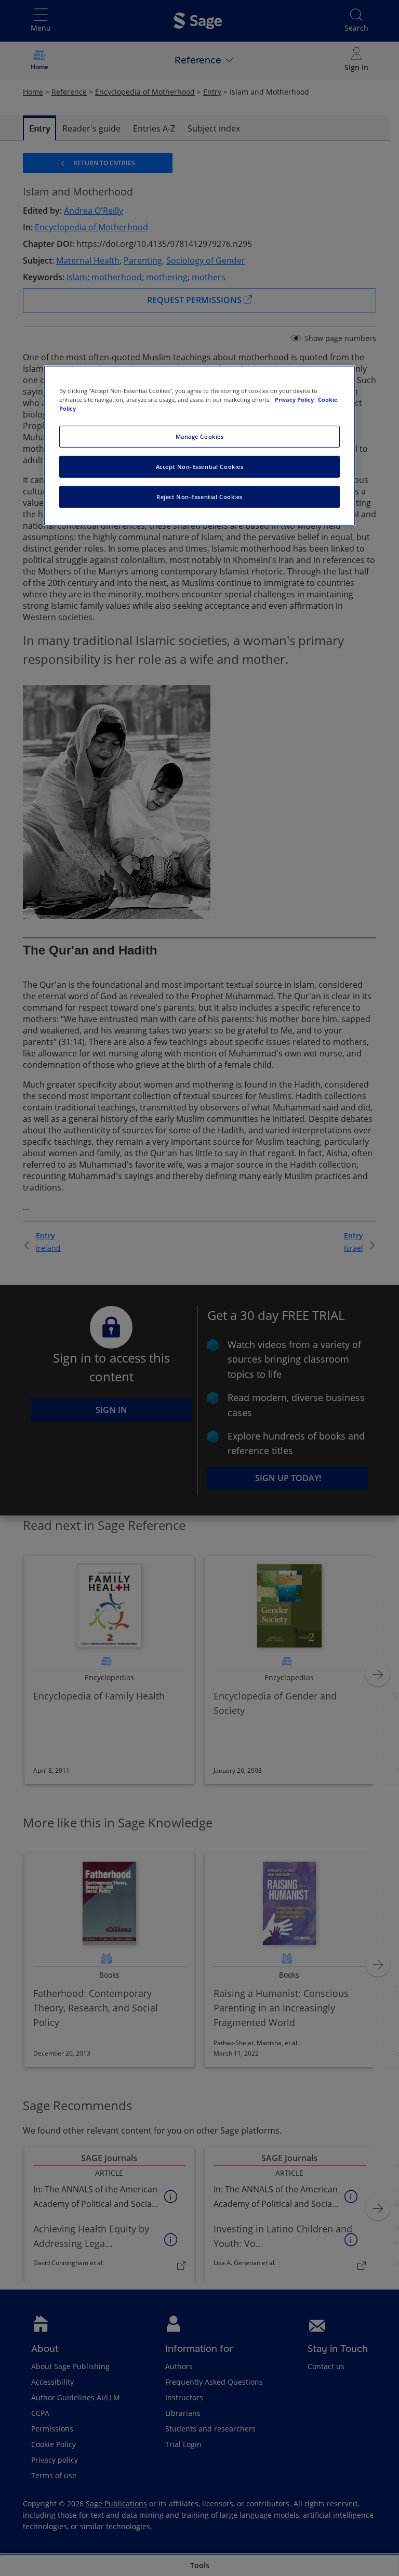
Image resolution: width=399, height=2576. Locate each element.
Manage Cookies (200, 436)
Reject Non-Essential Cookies (199, 497)
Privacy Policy (295, 400)
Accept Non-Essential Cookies (200, 467)
